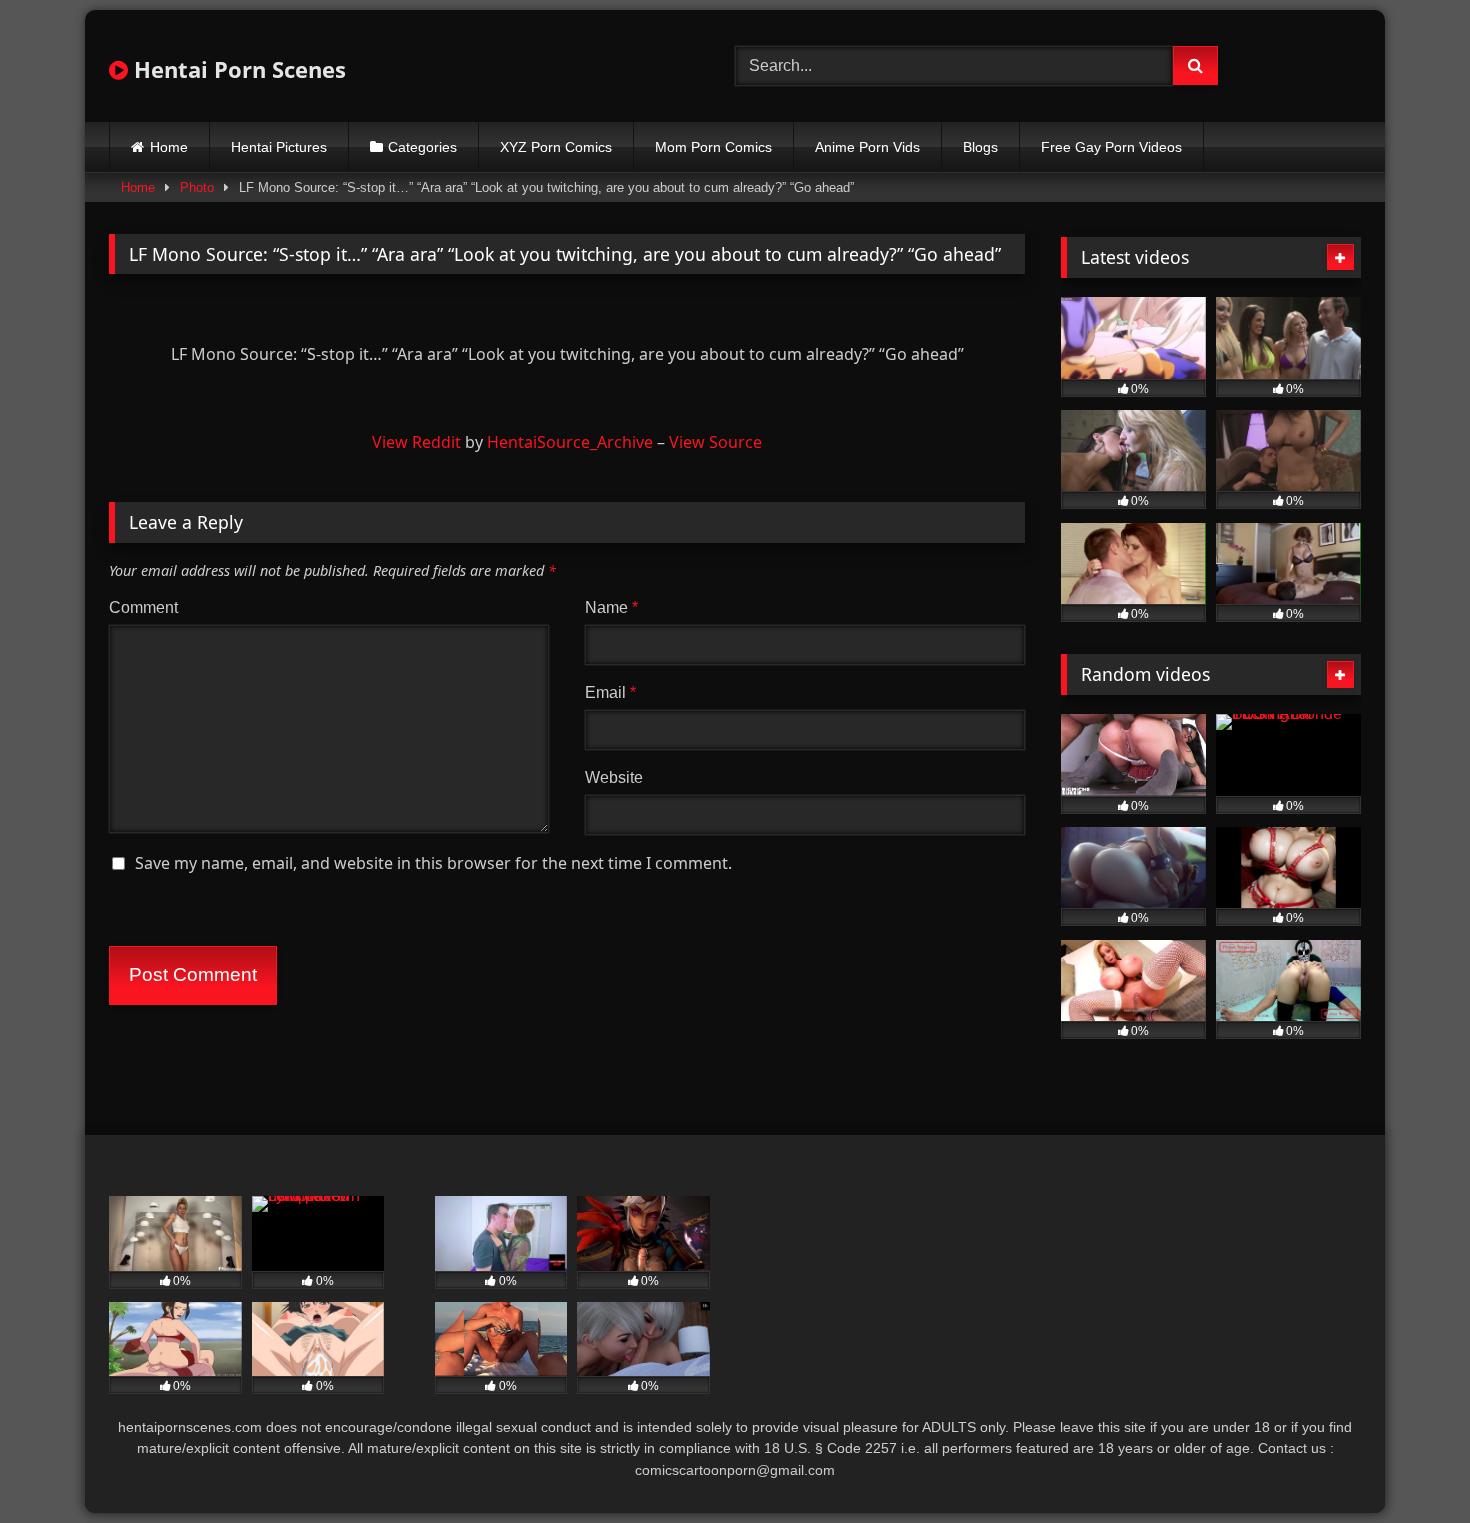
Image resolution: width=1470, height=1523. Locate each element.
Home (169, 147)
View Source (715, 442)
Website (614, 777)
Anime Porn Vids (867, 147)
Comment (143, 607)
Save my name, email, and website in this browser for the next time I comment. (433, 863)
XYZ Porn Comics (556, 147)
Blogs (980, 147)
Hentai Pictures (279, 147)
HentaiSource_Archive (570, 442)
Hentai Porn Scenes (237, 69)
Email (610, 692)
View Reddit (416, 442)
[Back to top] (1408, 1463)
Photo (197, 187)
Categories (422, 147)
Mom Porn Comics (713, 147)
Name (611, 607)
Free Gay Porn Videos (1111, 147)
